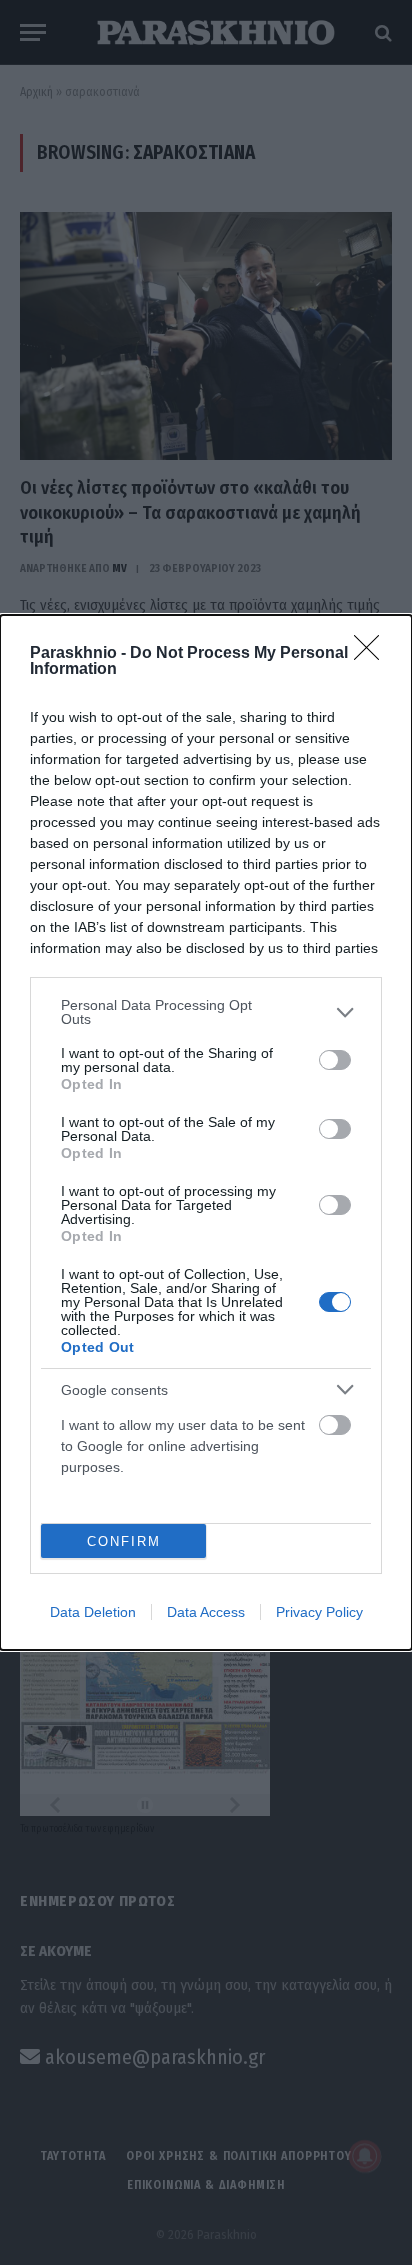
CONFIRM (124, 1541)
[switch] (335, 1060)
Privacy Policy (319, 1612)
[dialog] (206, 1132)
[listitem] (206, 1012)
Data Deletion (93, 1612)
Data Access (206, 1612)
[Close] (373, 654)
